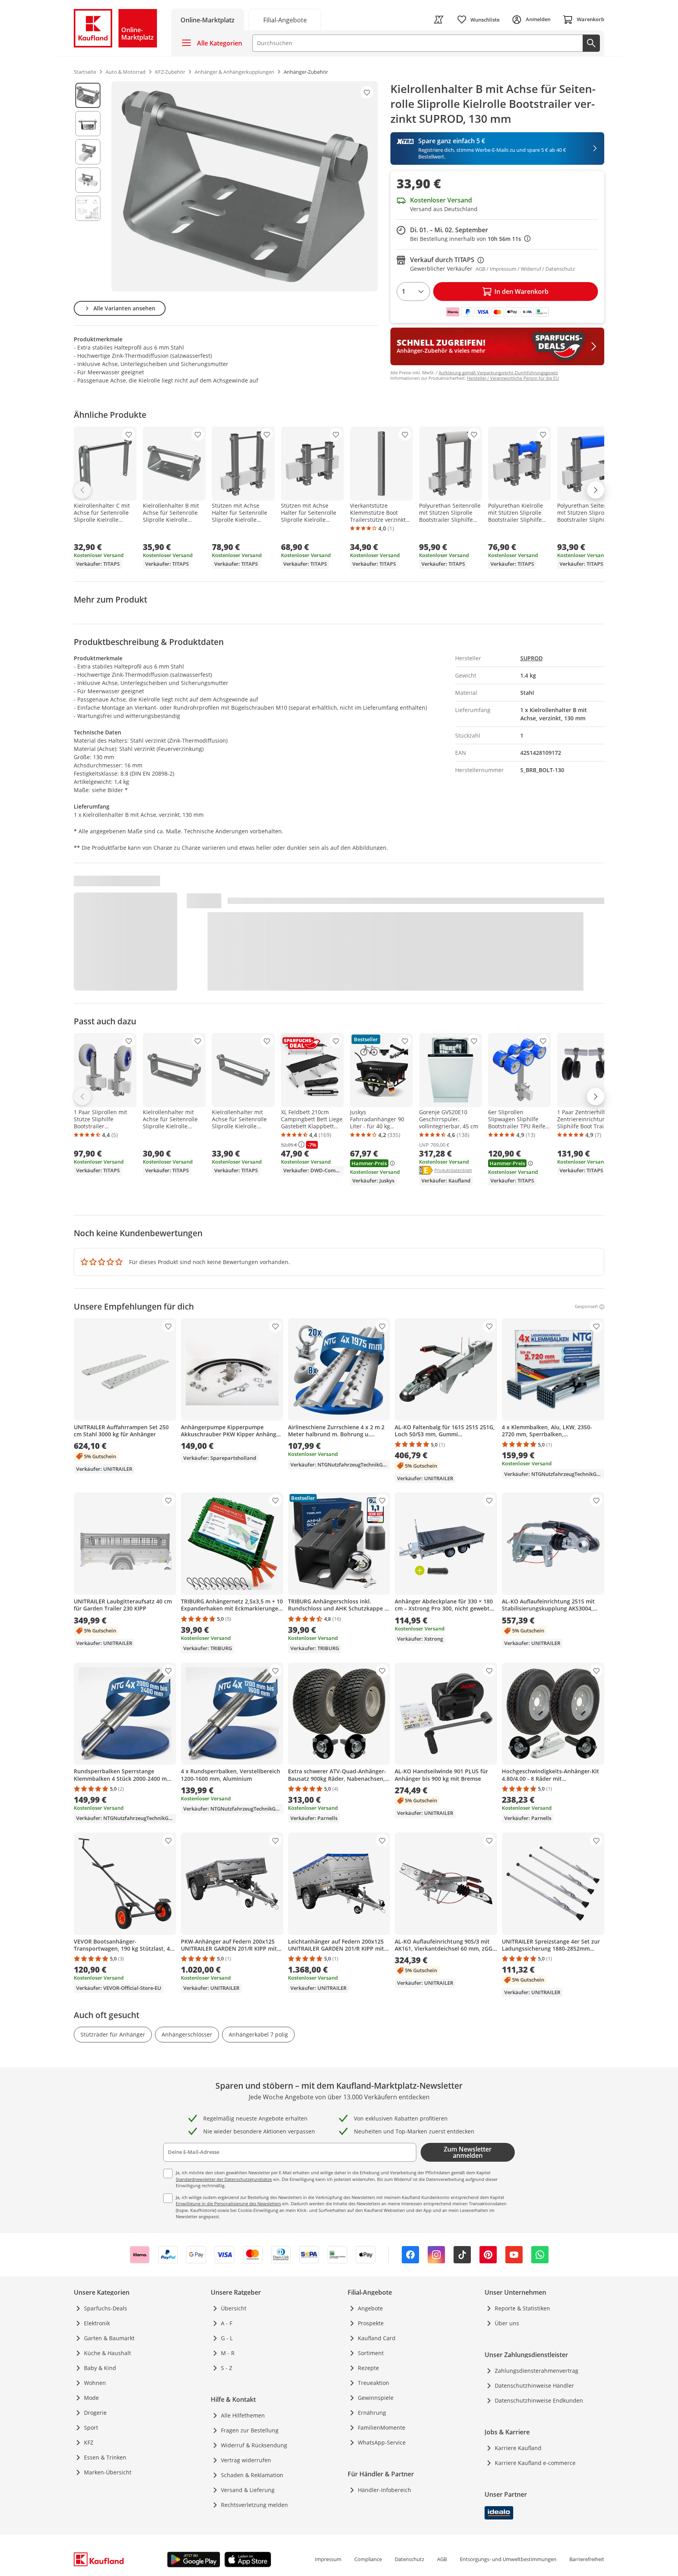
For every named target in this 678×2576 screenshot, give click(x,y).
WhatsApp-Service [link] (382, 2442)
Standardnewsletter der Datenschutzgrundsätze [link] (224, 2179)
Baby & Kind (100, 2368)
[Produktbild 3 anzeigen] (88, 152)
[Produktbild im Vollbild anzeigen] (245, 186)
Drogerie (95, 2413)
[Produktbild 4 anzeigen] (88, 180)
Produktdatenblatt (453, 1170)
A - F (227, 2323)
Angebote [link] (370, 2308)
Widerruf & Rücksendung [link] (254, 2445)
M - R (228, 2353)
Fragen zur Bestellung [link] (250, 2430)
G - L (227, 2338)
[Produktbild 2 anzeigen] (88, 124)
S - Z (227, 2368)
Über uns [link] (507, 2323)
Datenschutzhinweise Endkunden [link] (539, 2400)
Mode (91, 2398)
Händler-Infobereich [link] (385, 2490)
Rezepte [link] (368, 2368)
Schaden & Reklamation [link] (252, 2475)
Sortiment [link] (371, 2353)
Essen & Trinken (105, 2457)
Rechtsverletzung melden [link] (254, 2505)
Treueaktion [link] (374, 2383)
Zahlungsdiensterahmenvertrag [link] (537, 2371)
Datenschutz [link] (409, 2559)
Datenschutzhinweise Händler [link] (534, 2386)
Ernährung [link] (372, 2413)
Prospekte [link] (371, 2323)
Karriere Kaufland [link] (518, 2448)
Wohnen (95, 2383)
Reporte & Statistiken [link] (522, 2308)
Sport (91, 2428)
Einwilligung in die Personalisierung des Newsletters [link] (228, 2203)
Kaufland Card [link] (377, 2338)
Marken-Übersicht (108, 2472)
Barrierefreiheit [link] (587, 2559)
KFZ (89, 2442)
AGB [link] (442, 2559)
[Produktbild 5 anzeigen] (88, 208)
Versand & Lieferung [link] (248, 2490)
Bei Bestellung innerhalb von (470, 239)
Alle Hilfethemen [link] (243, 2415)
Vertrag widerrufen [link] (246, 2460)
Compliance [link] (368, 2559)
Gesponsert (586, 1307)
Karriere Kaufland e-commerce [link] (535, 2463)
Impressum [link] (328, 2559)
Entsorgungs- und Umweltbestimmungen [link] (508, 2559)
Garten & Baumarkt (109, 2338)
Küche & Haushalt (108, 2353)
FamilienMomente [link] (382, 2428)
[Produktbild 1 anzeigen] (88, 95)
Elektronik (97, 2323)
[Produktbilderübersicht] (88, 186)
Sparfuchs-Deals (106, 2308)
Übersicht (234, 2308)
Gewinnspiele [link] (376, 2398)
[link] (285, 19)
